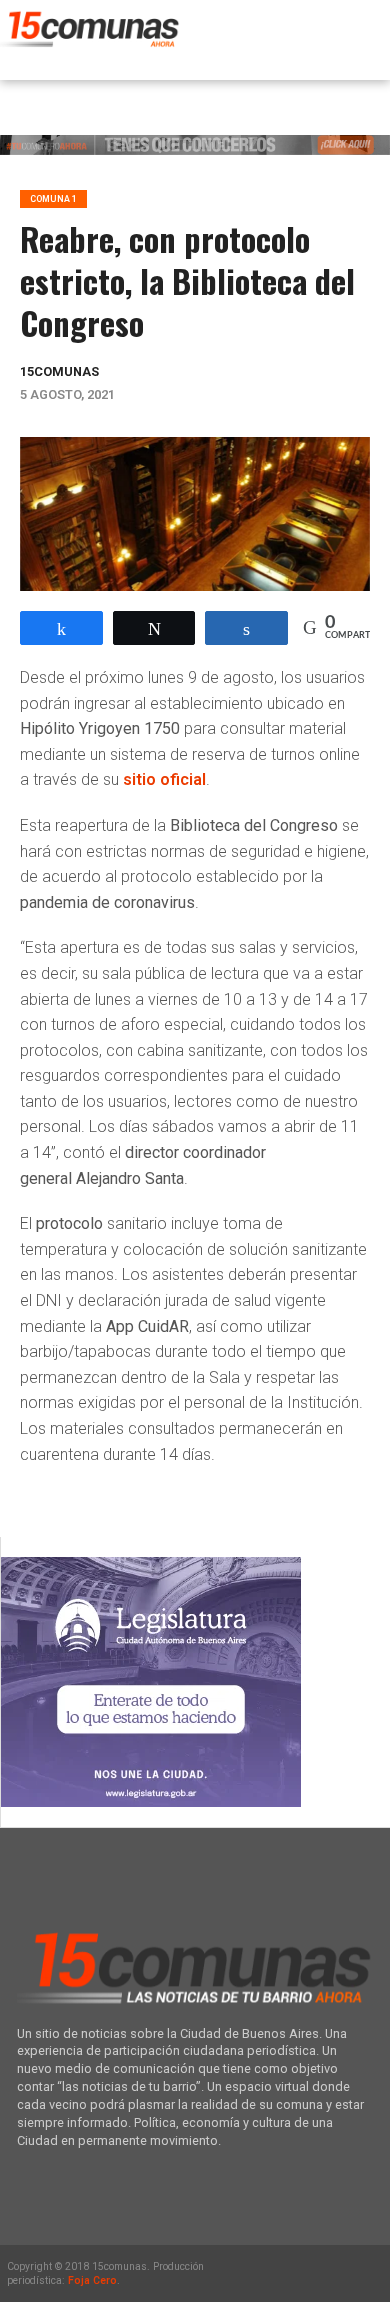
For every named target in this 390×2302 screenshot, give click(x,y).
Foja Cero (92, 2280)
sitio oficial (164, 779)
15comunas (59, 371)
